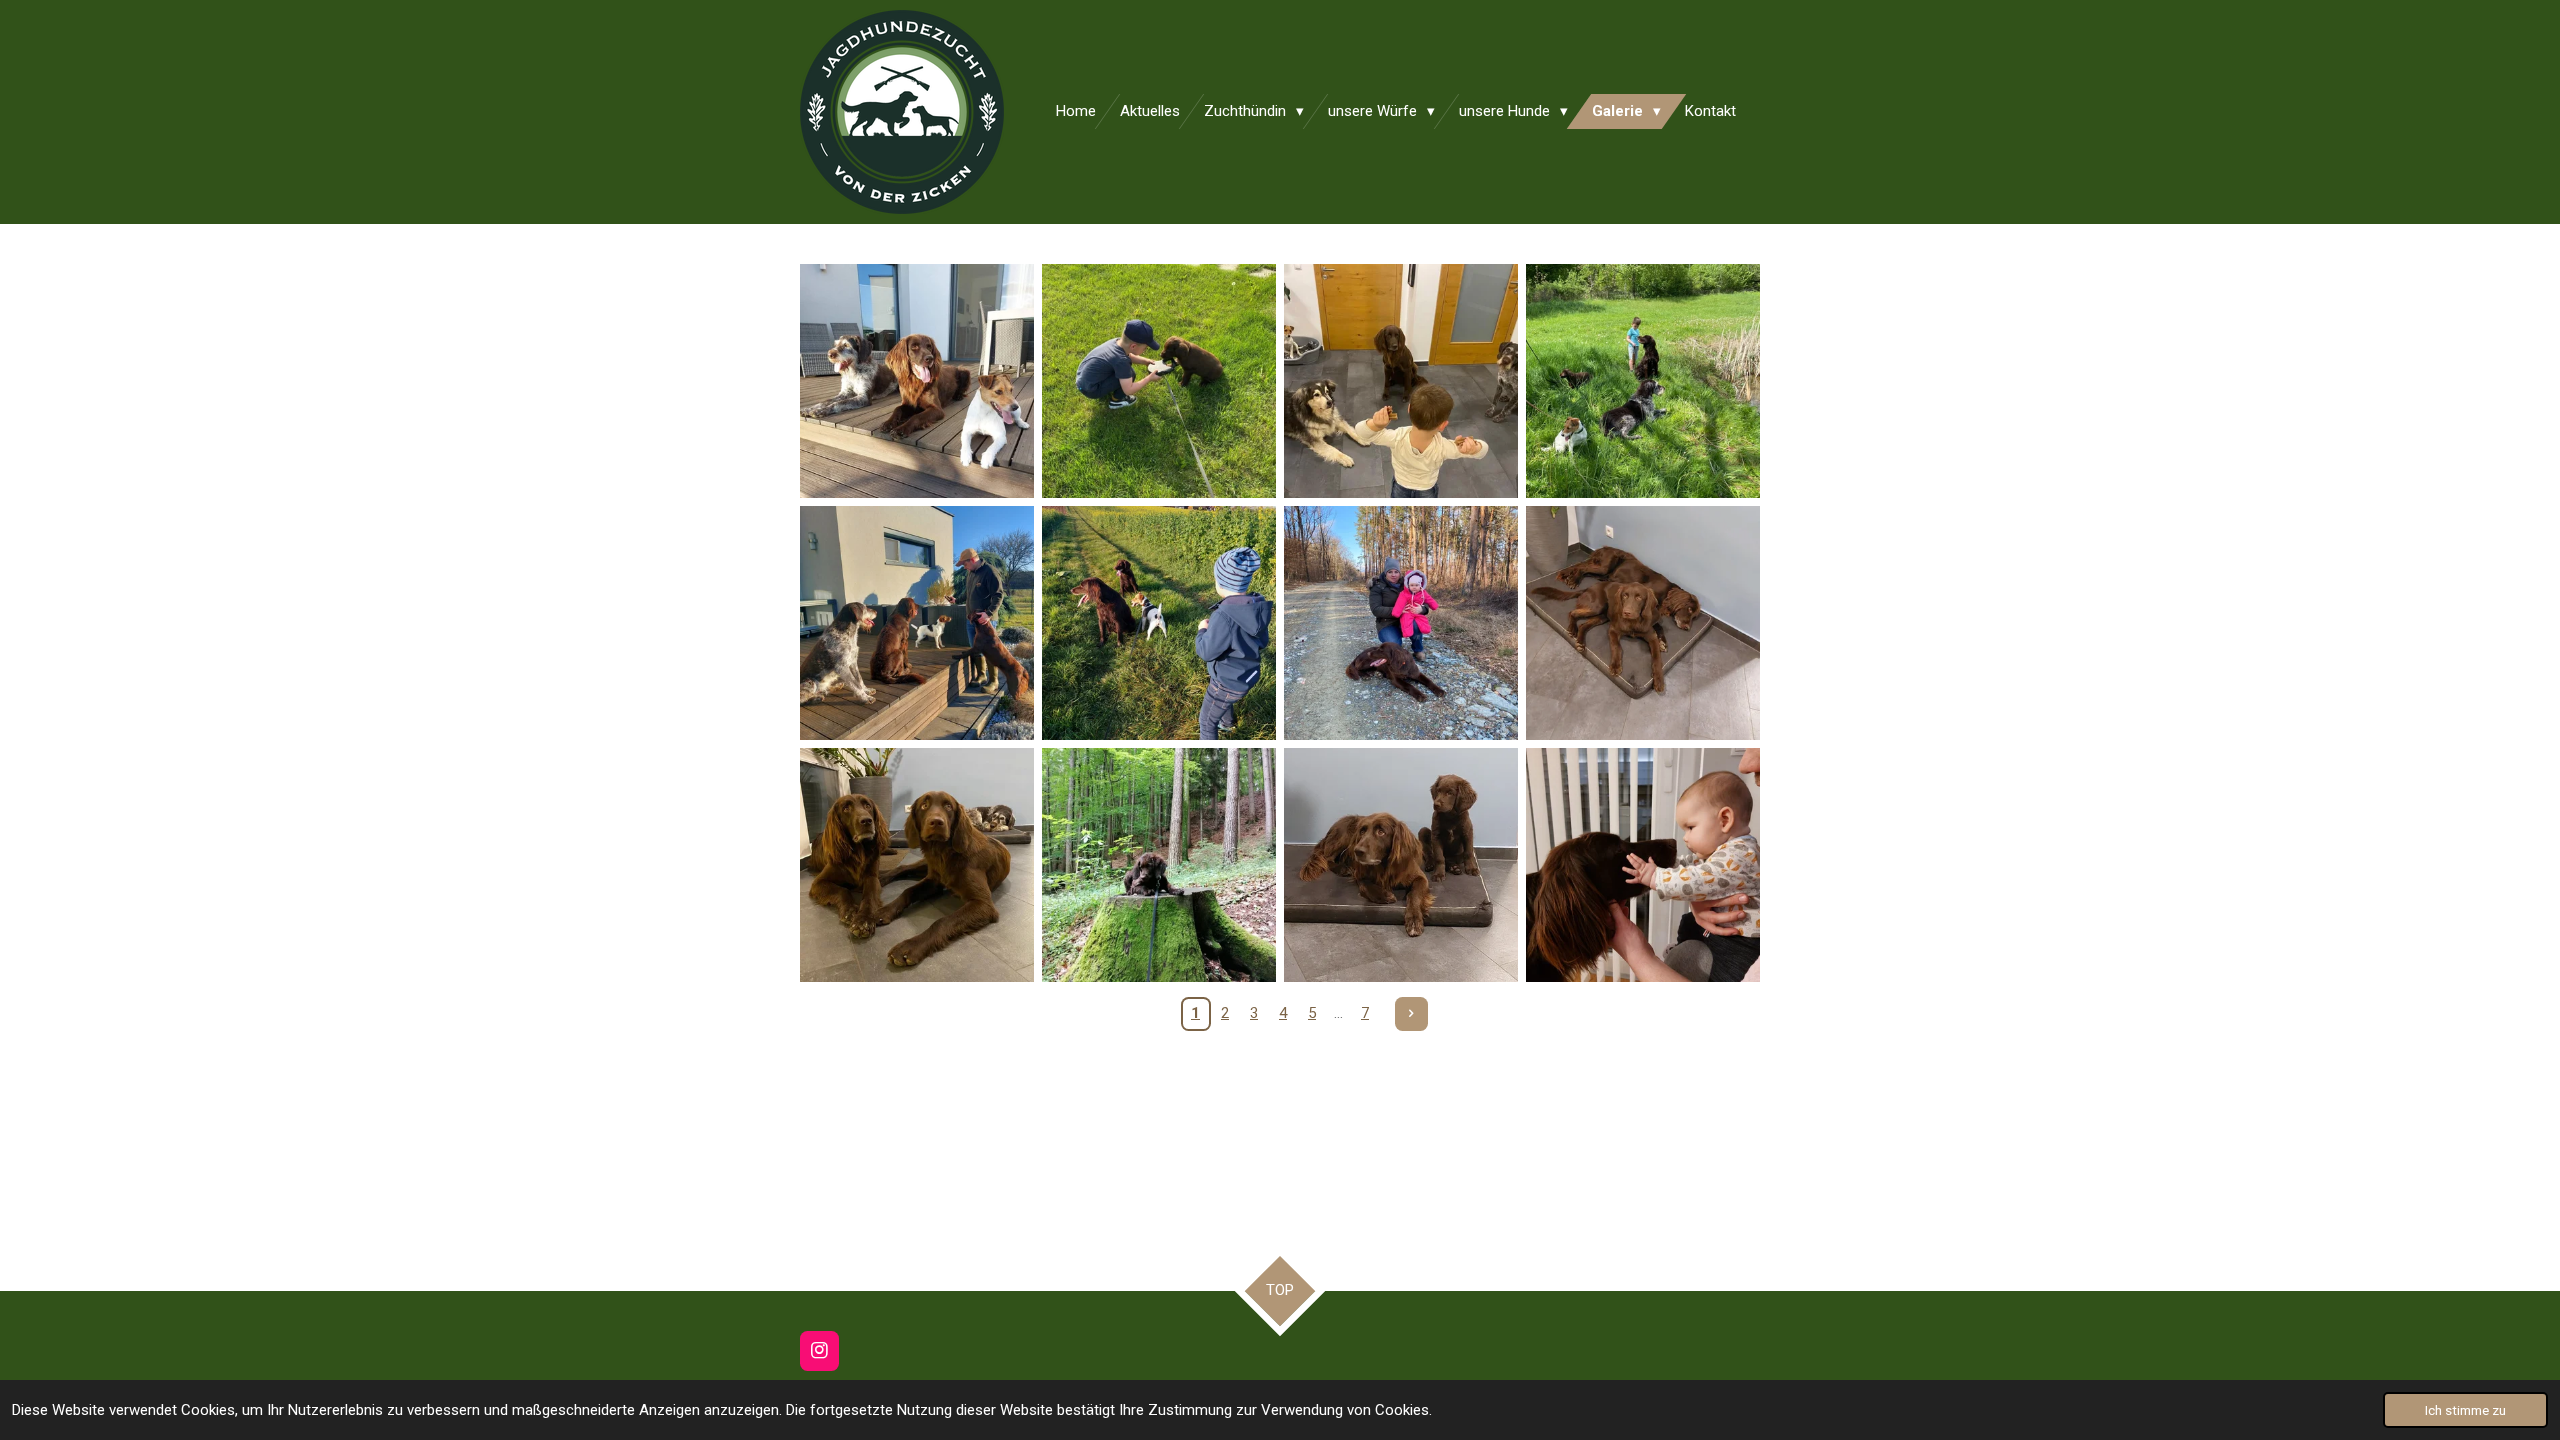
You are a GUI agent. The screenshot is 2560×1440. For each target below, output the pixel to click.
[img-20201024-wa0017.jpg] (1401, 381)
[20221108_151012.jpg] (1159, 623)
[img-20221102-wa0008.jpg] (917, 865)
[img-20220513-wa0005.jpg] (1643, 381)
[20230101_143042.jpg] (917, 623)
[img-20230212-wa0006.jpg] (1401, 623)
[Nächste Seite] (1412, 1014)
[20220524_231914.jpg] (1401, 865)
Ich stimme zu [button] (2465, 1410)
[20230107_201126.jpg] (1643, 865)
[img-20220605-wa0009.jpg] (1159, 865)
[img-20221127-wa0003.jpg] (1643, 623)
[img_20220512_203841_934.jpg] (1159, 381)
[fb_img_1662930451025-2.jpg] (917, 381)
